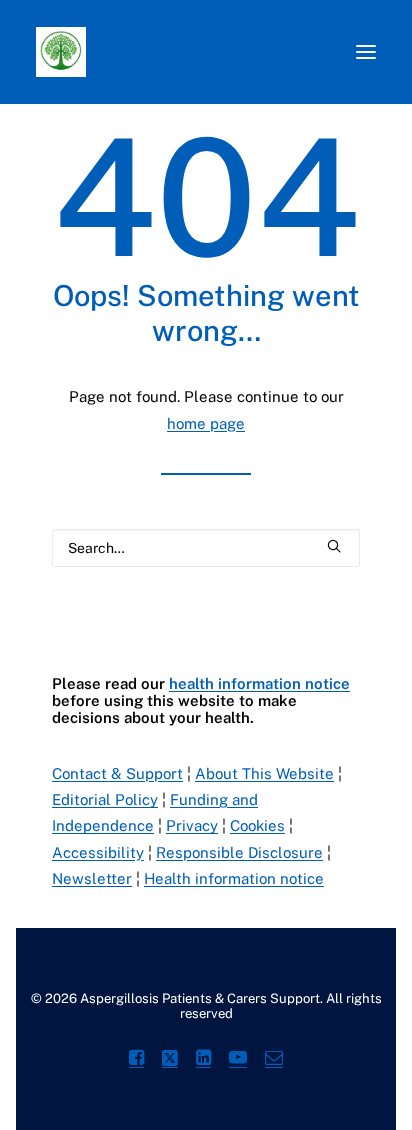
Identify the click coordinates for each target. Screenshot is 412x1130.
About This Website (264, 773)
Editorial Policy (105, 799)
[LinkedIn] (203, 1060)
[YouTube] (238, 1060)
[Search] (206, 548)
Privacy (192, 825)
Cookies (257, 825)
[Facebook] (136, 1060)
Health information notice (234, 878)
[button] (366, 52)
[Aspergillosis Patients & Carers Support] (175, 52)
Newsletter (92, 878)
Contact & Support (117, 773)
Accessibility (98, 852)
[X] (170, 1060)
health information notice (259, 683)
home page (206, 423)
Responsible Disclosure (239, 852)
